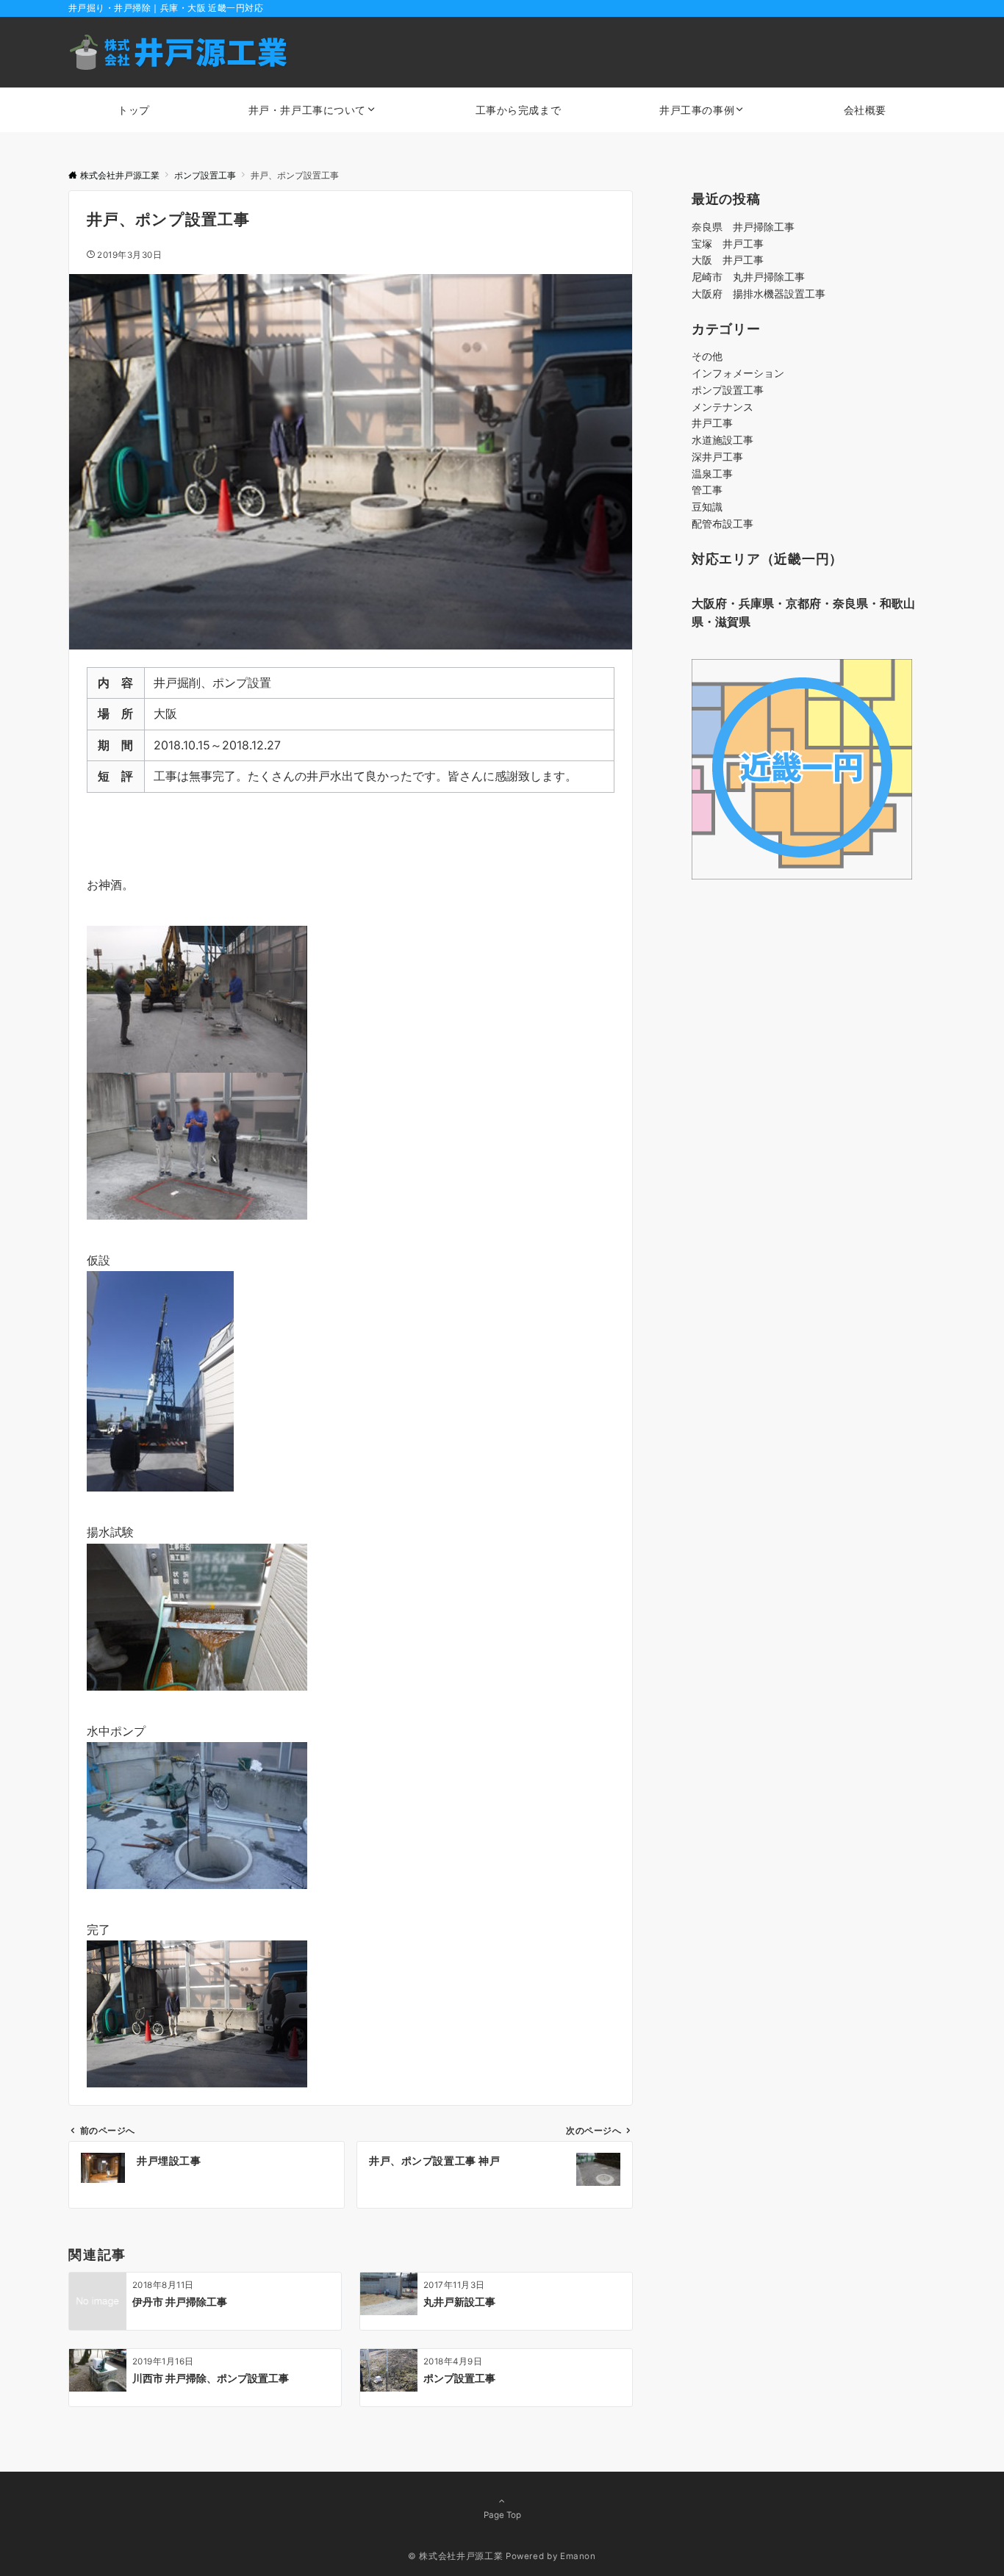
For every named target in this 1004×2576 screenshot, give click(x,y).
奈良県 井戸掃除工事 (743, 227)
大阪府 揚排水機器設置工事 (759, 294)
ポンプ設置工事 (728, 390)
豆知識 (707, 507)
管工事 (707, 490)
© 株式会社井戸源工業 (455, 2556)
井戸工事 (712, 423)
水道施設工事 (722, 440)
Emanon (578, 2556)
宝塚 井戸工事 (728, 244)
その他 (707, 356)
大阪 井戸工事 (728, 260)
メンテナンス (722, 407)
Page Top (502, 2515)
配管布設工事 (722, 524)
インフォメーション (738, 373)
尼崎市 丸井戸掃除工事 (748, 277)
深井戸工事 (717, 457)
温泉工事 (712, 474)
